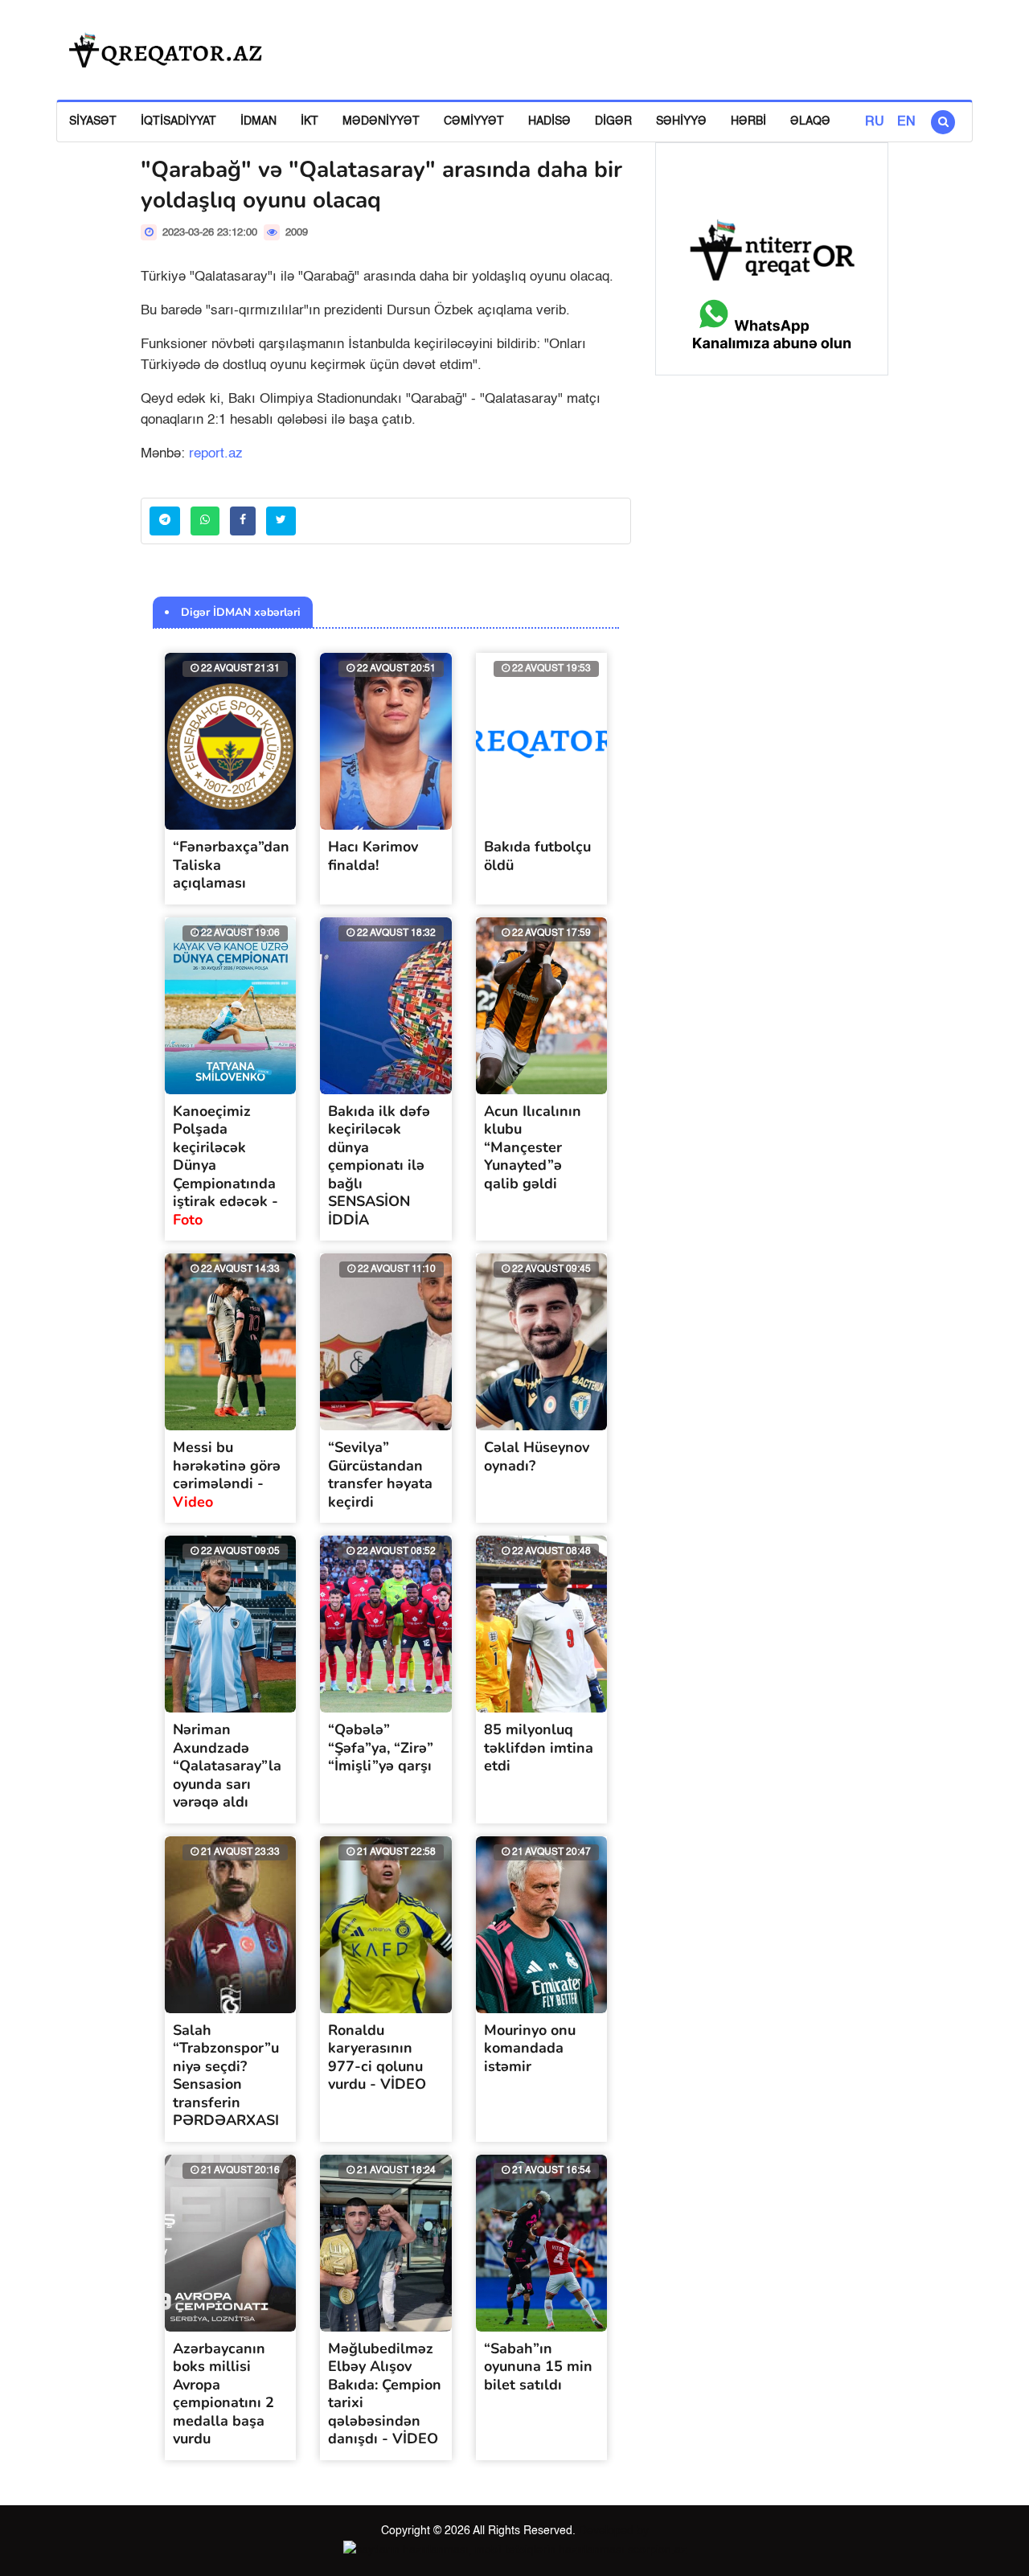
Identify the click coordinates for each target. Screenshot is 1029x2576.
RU (875, 122)
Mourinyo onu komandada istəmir (530, 2048)
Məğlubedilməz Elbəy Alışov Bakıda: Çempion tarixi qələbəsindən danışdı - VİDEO (385, 2394)
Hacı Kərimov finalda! (373, 856)
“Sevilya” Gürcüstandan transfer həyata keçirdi (380, 1475)
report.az (216, 454)
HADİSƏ (549, 121)
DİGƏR (613, 121)
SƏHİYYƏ (681, 121)
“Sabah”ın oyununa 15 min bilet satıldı (538, 2367)
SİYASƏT (93, 121)
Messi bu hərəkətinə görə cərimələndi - (227, 1475)
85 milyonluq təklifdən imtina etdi (539, 1747)
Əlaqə (810, 121)
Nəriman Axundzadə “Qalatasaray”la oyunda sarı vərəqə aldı (227, 1766)
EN (906, 122)
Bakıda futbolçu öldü (537, 856)
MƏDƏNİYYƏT (381, 121)
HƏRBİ (748, 121)
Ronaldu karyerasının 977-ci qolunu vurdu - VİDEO (377, 2057)
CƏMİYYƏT (474, 121)
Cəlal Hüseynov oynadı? (537, 1456)
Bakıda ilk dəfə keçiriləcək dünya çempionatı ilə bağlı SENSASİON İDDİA (379, 1165)
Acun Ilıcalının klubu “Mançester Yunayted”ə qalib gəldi (533, 1147)
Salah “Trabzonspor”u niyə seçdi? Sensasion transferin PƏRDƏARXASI (226, 2076)
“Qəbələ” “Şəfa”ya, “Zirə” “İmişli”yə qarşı (381, 1747)
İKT (310, 121)
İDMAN (258, 121)
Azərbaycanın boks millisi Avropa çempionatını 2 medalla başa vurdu (223, 2394)
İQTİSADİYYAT (178, 121)
